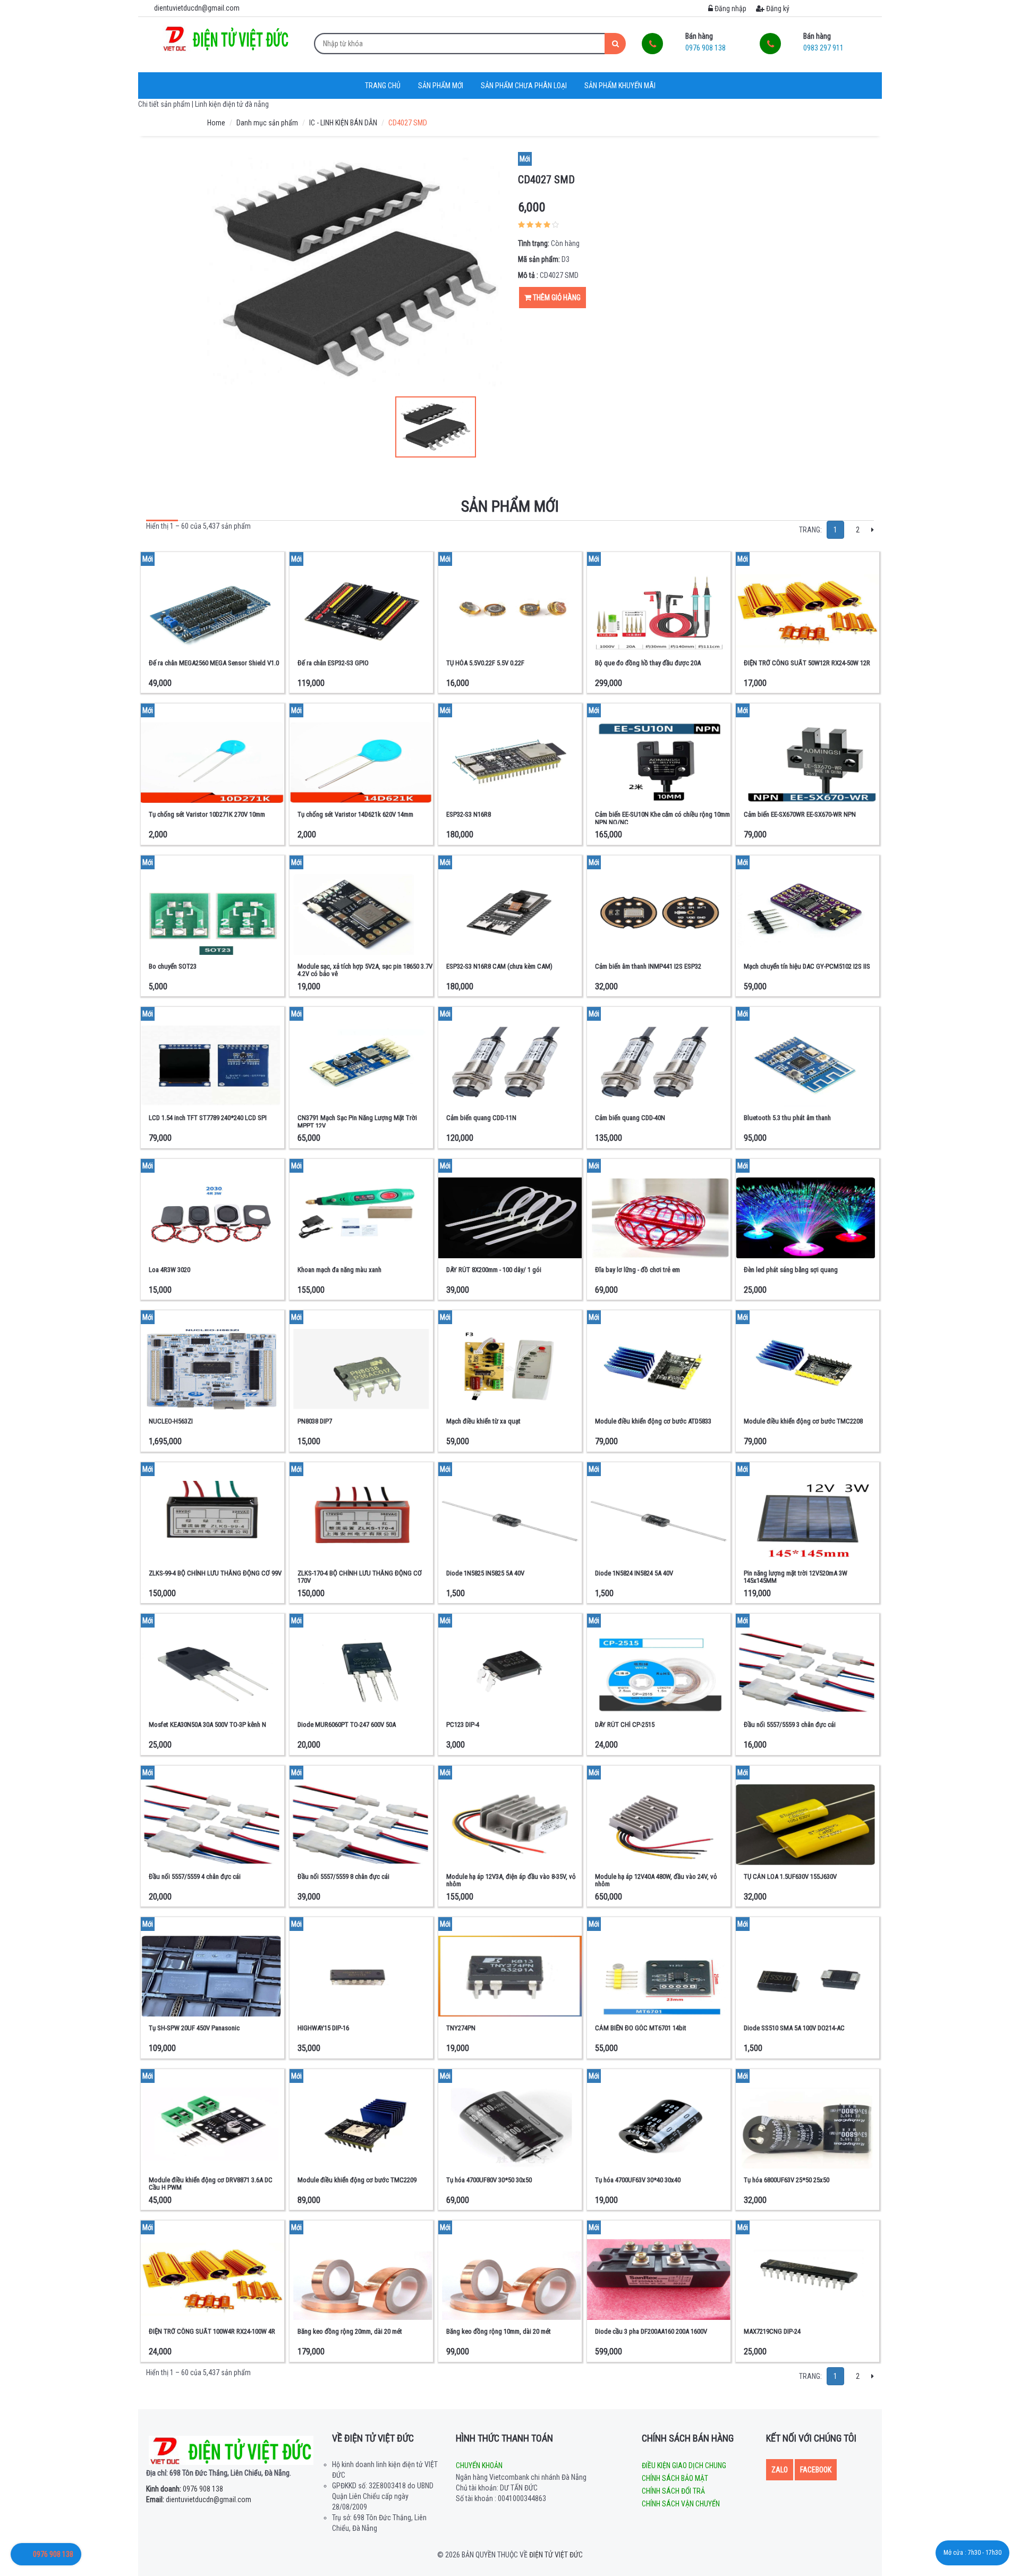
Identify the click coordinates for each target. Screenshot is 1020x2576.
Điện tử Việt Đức (556, 2555)
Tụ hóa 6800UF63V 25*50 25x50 (787, 2180)
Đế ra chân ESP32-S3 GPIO (333, 663)
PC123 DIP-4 (463, 1725)
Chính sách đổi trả (673, 2491)
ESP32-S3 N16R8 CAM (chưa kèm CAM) (499, 966)
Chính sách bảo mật (675, 2478)
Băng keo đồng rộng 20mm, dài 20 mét (350, 2331)
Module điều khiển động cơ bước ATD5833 (653, 1421)
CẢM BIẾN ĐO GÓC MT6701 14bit (641, 2028)
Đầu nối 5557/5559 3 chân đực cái (790, 1725)
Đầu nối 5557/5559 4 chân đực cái (195, 1876)
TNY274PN (461, 2028)
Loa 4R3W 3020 (169, 1270)
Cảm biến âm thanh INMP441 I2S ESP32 (648, 966)
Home (216, 123)
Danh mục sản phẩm (267, 123)
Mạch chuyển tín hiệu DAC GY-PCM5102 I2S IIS (807, 966)
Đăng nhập (730, 9)
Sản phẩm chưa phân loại (524, 86)
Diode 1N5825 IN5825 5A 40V (485, 1573)
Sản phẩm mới (441, 86)
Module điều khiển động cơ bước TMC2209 (357, 2180)
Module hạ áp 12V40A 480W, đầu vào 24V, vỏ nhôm (656, 1880)
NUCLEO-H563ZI (171, 1421)
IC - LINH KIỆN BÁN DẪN (343, 123)
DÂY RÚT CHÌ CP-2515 (625, 1725)
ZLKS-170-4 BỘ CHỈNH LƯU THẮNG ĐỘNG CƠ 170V (360, 1577)
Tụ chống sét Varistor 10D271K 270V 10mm (207, 814)
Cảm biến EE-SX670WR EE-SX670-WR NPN (800, 814)
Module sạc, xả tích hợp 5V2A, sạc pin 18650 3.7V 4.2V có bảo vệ (365, 970)
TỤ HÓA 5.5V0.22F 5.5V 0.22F (485, 663)
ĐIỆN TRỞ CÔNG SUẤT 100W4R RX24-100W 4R (212, 2331)
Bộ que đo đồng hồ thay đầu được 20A (648, 663)
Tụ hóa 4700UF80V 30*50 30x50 (489, 2180)
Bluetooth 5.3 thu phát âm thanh (787, 1118)
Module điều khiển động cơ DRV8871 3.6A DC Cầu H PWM (211, 2184)
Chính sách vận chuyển (681, 2504)
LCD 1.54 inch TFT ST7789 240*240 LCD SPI (208, 1118)
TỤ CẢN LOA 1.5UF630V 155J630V (790, 1876)
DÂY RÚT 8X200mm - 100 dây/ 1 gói (494, 1270)
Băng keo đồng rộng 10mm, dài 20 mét (499, 2331)
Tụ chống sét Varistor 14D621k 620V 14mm (355, 814)
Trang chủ (383, 86)
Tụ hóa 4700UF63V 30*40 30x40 (638, 2180)
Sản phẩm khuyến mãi (620, 86)
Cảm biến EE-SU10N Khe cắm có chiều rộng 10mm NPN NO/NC (662, 818)
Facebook (816, 2470)
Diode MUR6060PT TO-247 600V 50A (347, 1725)
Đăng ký (777, 9)
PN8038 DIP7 (315, 1421)
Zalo (780, 2470)
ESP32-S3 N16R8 (469, 814)
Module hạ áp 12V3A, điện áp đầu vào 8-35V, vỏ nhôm (511, 1880)
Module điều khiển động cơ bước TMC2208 (803, 1421)
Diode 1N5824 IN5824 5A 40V (634, 1573)
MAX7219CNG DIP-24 (772, 2331)
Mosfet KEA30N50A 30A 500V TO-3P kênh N (207, 1725)
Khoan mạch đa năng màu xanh (339, 1270)
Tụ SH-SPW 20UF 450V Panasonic (194, 2028)
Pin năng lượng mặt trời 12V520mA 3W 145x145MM (796, 1577)
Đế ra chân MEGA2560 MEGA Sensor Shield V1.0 (214, 663)
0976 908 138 (185, 2489)
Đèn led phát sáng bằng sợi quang (791, 1270)
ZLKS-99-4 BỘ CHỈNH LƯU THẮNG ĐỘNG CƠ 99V (215, 1573)
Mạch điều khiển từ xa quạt (483, 1421)
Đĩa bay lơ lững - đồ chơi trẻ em (637, 1270)
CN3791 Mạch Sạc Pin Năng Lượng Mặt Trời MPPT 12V (357, 1121)
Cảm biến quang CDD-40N (630, 1118)
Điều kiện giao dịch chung (684, 2465)
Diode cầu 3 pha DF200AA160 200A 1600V (651, 2331)
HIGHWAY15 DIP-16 (323, 2028)
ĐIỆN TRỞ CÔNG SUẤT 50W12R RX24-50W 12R (807, 663)
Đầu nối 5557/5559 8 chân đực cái (343, 1876)
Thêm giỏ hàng (556, 298)
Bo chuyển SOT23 (173, 966)
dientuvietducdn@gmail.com (199, 2499)
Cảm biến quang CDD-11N (481, 1118)
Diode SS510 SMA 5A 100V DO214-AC (794, 2028)
